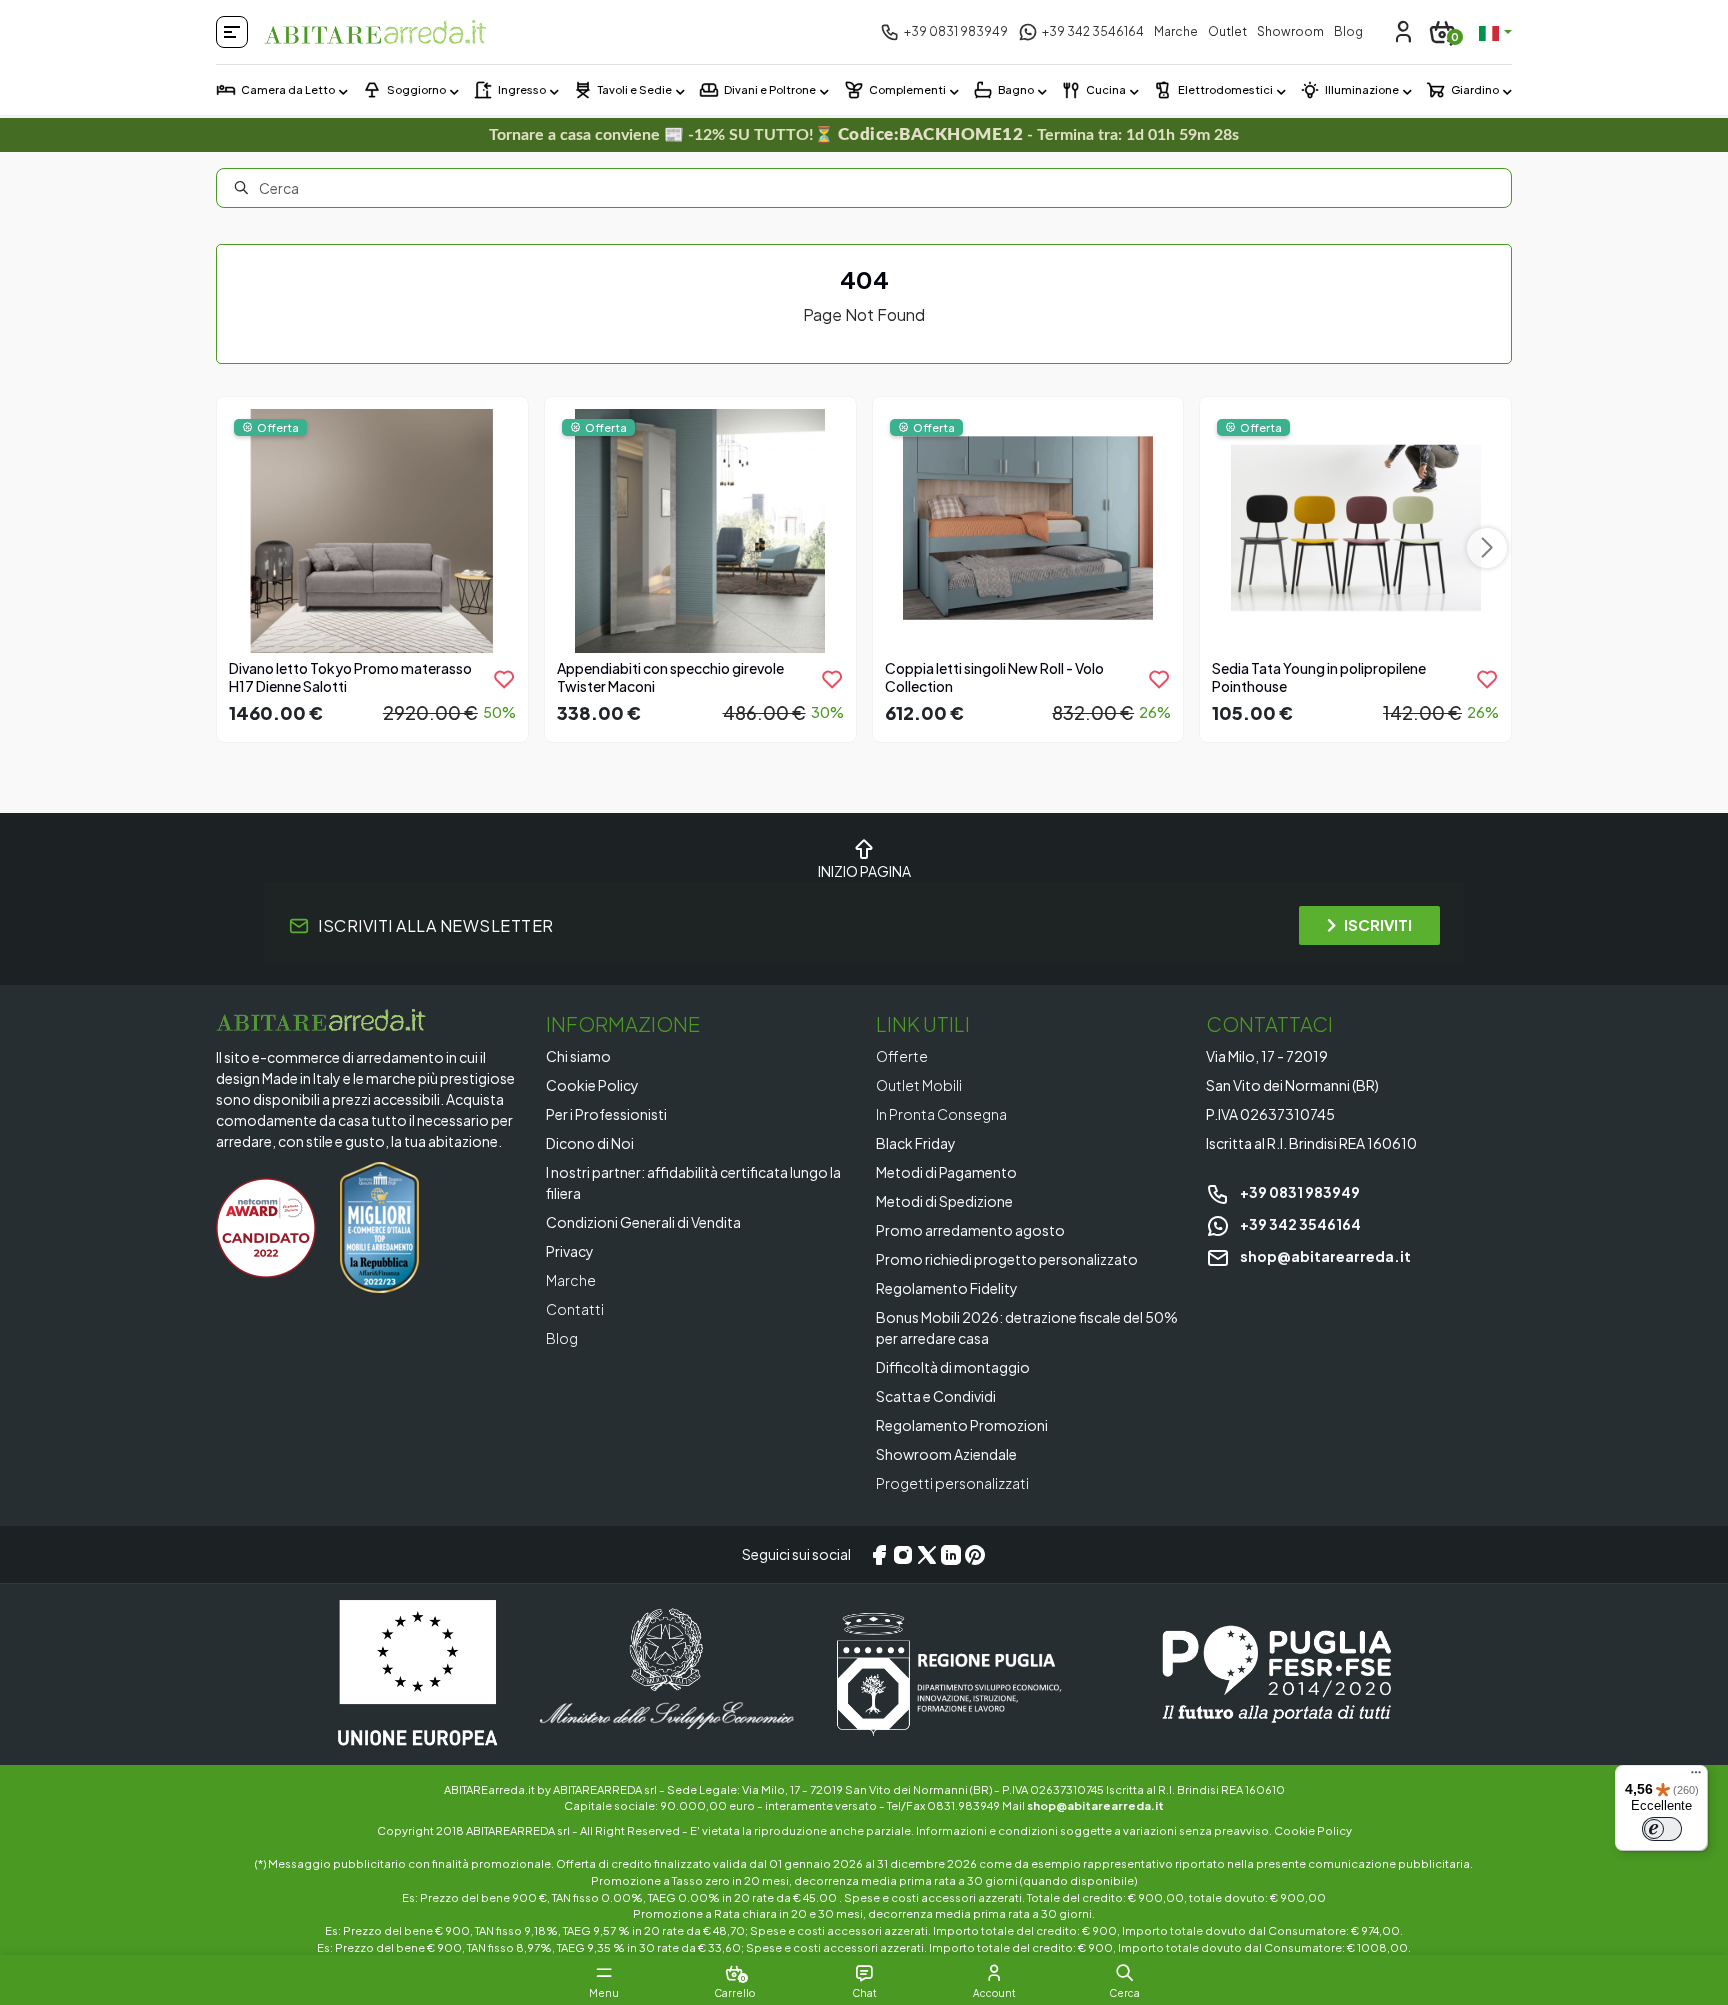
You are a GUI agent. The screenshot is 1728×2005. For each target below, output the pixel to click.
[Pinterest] (975, 1555)
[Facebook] (879, 1555)
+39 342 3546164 (1299, 1224)
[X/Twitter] (927, 1555)
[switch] (1662, 1829)
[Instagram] (903, 1555)
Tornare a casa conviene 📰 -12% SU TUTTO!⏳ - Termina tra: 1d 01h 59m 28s (864, 134)
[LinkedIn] (951, 1555)
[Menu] (1696, 1777)
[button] (1124, 1973)
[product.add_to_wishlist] (504, 679)
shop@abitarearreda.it (1324, 1256)
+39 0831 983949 (1299, 1192)
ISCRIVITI (1378, 924)
